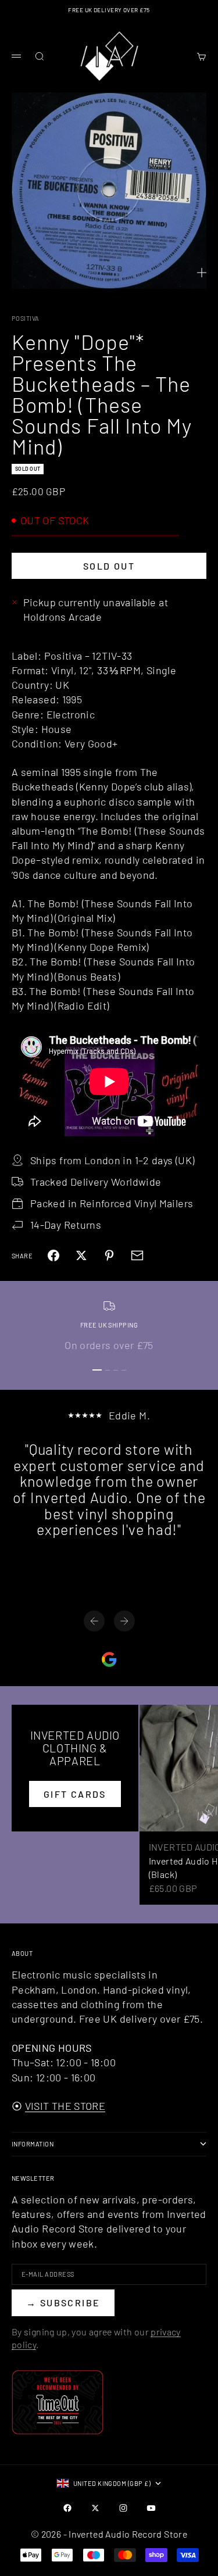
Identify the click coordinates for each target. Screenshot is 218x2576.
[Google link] (109, 1659)
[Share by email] (137, 1255)
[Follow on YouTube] (151, 2508)
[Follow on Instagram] (123, 2508)
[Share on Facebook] (53, 1255)
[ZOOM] (202, 273)
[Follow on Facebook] (67, 2508)
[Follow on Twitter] (95, 2508)
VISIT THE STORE (65, 2106)
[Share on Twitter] (81, 1255)
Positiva (26, 318)
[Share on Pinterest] (109, 1255)
